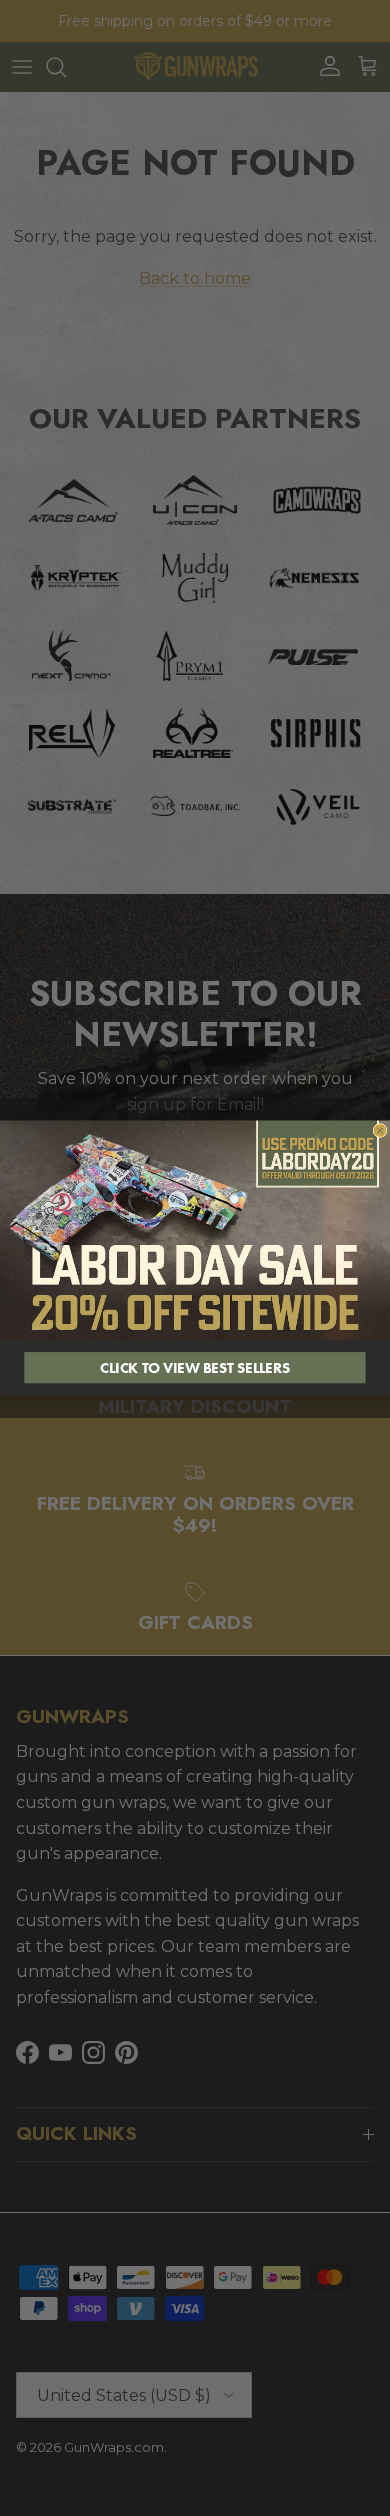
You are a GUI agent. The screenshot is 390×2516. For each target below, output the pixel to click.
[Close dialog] (380, 1130)
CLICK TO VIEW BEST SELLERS (195, 1367)
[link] (195, 1230)
